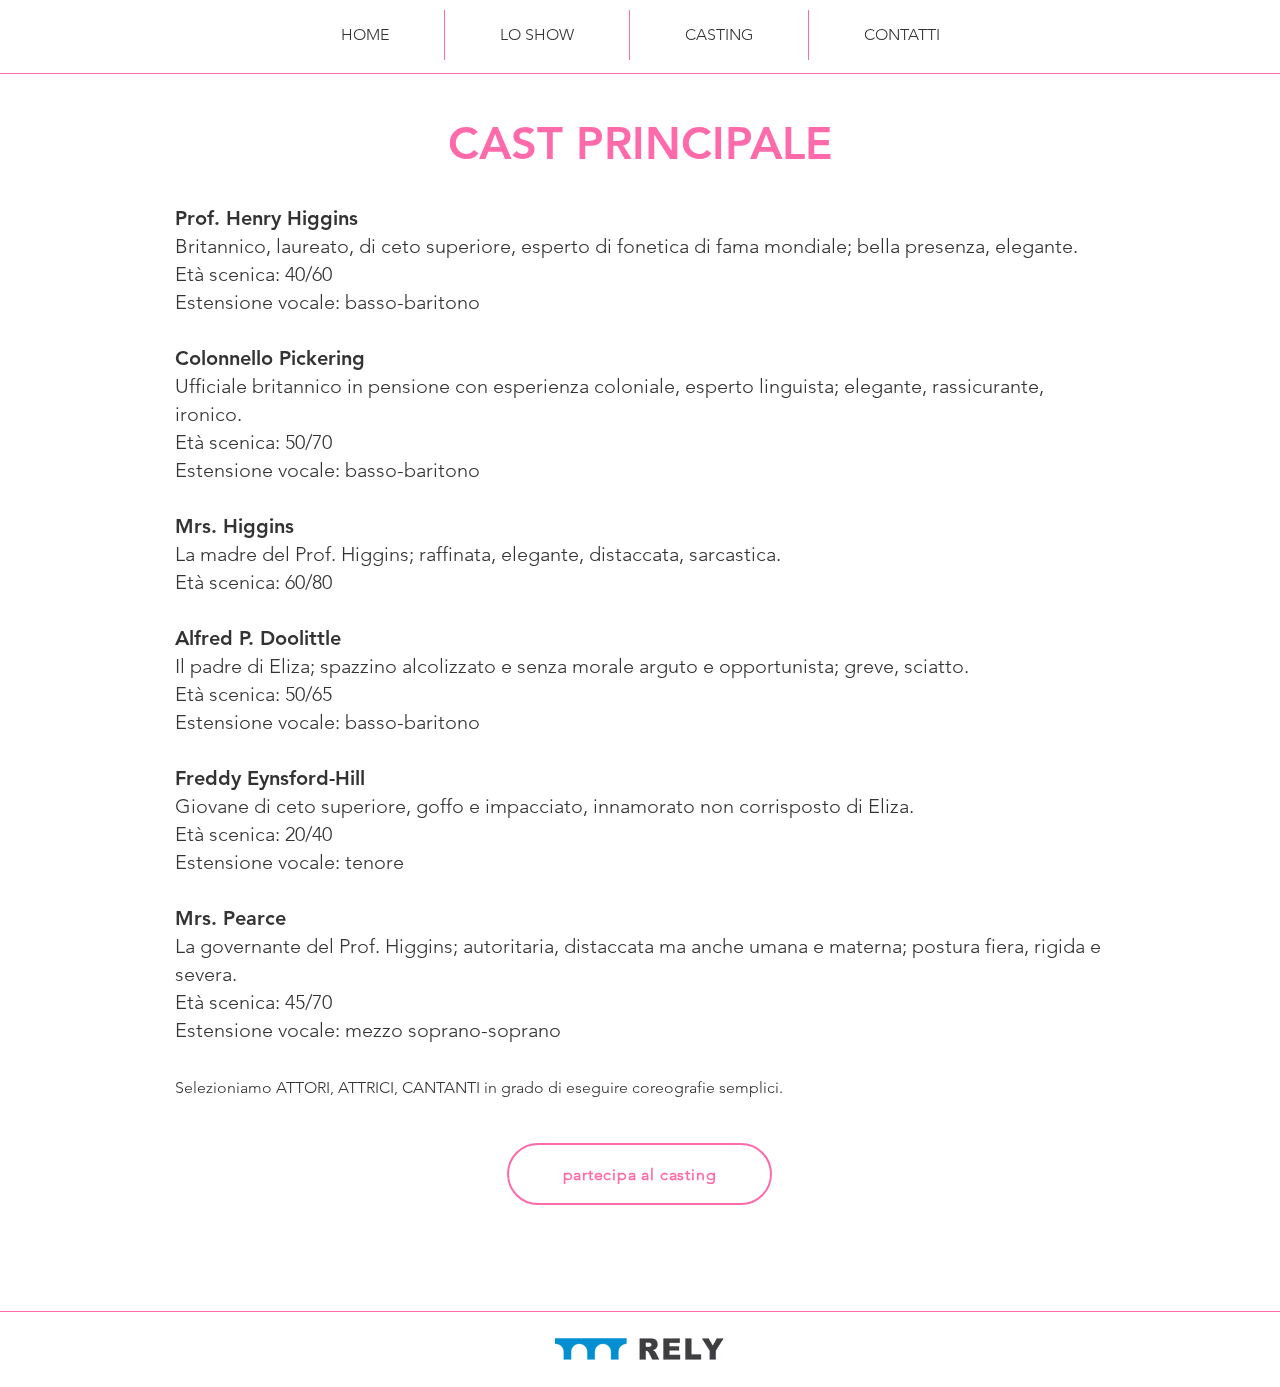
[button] (537, 35)
